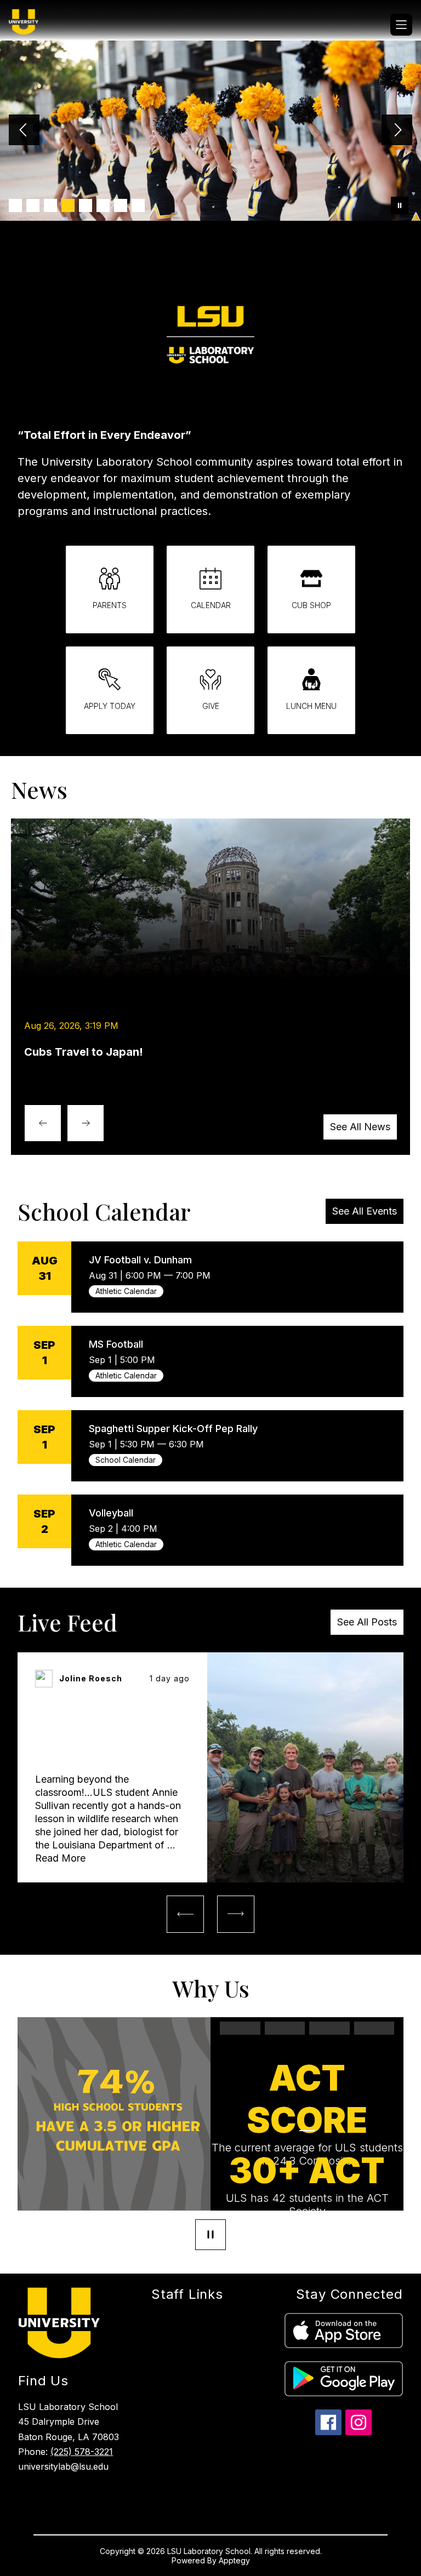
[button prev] (185, 1914)
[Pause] (210, 2236)
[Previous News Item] (43, 1123)
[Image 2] (33, 205)
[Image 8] (138, 205)
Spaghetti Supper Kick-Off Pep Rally (173, 1429)
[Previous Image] (24, 131)
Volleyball (111, 1513)
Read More (60, 1858)
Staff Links (187, 2294)
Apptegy (234, 2560)
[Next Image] (397, 131)
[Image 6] (103, 205)
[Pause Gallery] (400, 205)
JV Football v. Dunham (140, 1260)
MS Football (116, 1344)
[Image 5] (86, 205)
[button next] (236, 1914)
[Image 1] (15, 205)
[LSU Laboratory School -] (30, 25)
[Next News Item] (86, 1123)
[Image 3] (50, 205)
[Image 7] (121, 205)
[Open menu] (401, 25)
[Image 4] (68, 205)
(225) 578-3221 (82, 2452)
